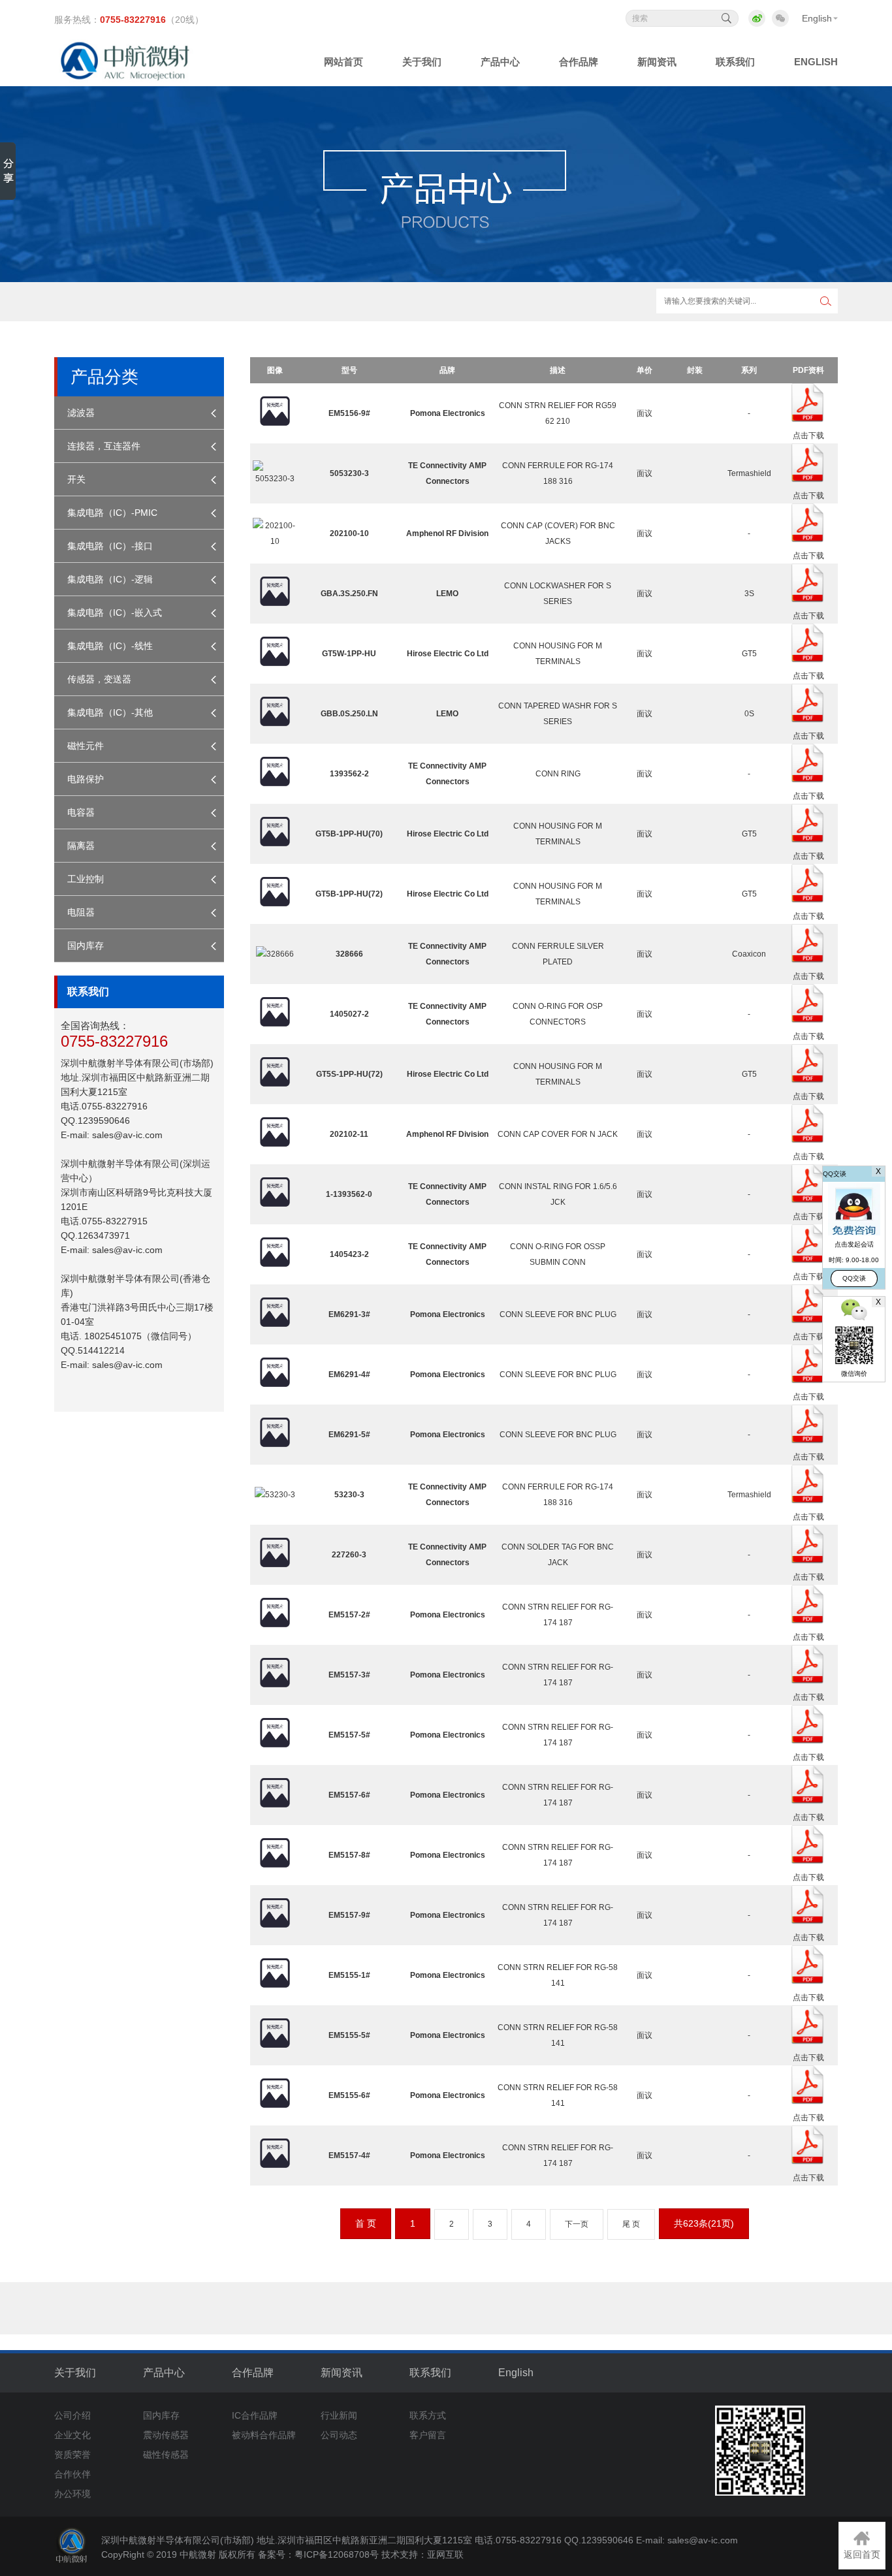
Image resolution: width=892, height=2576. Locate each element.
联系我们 (430, 2373)
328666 (349, 954)
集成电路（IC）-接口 (110, 546)
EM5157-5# (349, 1735)
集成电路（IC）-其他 (110, 712)
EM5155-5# (349, 2035)
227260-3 (349, 1555)
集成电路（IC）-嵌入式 (115, 612)
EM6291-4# (349, 1375)
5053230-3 (349, 473)
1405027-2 (349, 1014)
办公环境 (72, 2494)
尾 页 (631, 2224)
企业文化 (72, 2435)
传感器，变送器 (99, 679)
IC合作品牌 (255, 2415)
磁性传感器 (166, 2455)
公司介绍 (72, 2415)
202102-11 (349, 1134)
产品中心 (164, 2373)
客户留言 (428, 2435)
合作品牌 (253, 2373)
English (817, 18)
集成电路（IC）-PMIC (112, 513)
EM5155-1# (349, 1975)
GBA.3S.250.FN (349, 594)
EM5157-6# (349, 1795)
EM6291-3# (349, 1314)
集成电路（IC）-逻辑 (110, 579)
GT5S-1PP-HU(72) (349, 1074)
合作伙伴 (72, 2474)
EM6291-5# (349, 1435)
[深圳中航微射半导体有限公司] (127, 77)
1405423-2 (349, 1254)
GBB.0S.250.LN (349, 714)
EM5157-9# (349, 1915)
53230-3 (349, 1495)
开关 (76, 479)
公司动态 (339, 2435)
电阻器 (81, 912)
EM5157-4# (349, 2155)
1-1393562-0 (349, 1194)
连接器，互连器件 (104, 446)
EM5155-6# (349, 2095)
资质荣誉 (72, 2455)
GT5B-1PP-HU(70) (349, 834)
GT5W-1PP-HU (349, 654)
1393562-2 (349, 774)
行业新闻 (339, 2415)
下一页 (577, 2224)
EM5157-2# (349, 1615)
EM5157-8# (349, 1855)
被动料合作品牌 (264, 2435)
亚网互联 (445, 2554)
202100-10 (349, 533)
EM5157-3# (349, 1675)
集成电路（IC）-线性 (110, 646)
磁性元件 (86, 746)
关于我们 (75, 2373)
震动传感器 (166, 2435)
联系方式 (428, 2415)
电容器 (81, 812)
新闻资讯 (342, 2373)
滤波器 (81, 413)
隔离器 (81, 846)
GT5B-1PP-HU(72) (349, 894)
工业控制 (86, 879)
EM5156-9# (349, 413)
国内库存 (86, 946)
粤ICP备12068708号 (337, 2554)
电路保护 (86, 779)
